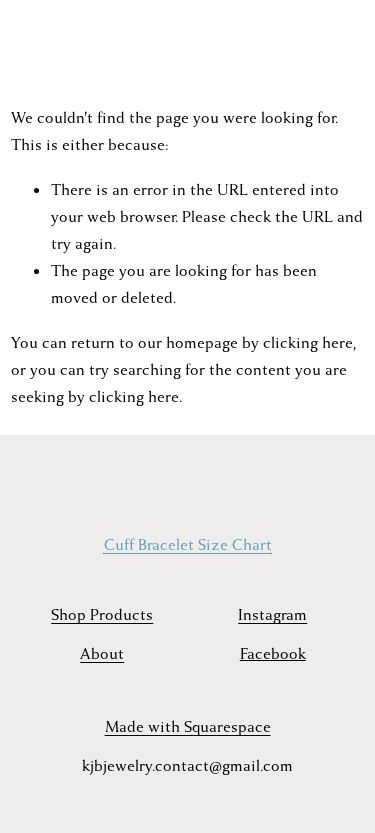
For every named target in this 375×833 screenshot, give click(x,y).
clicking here (308, 343)
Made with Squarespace (188, 727)
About (102, 654)
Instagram (272, 615)
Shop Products (102, 615)
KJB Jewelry (63, 40)
